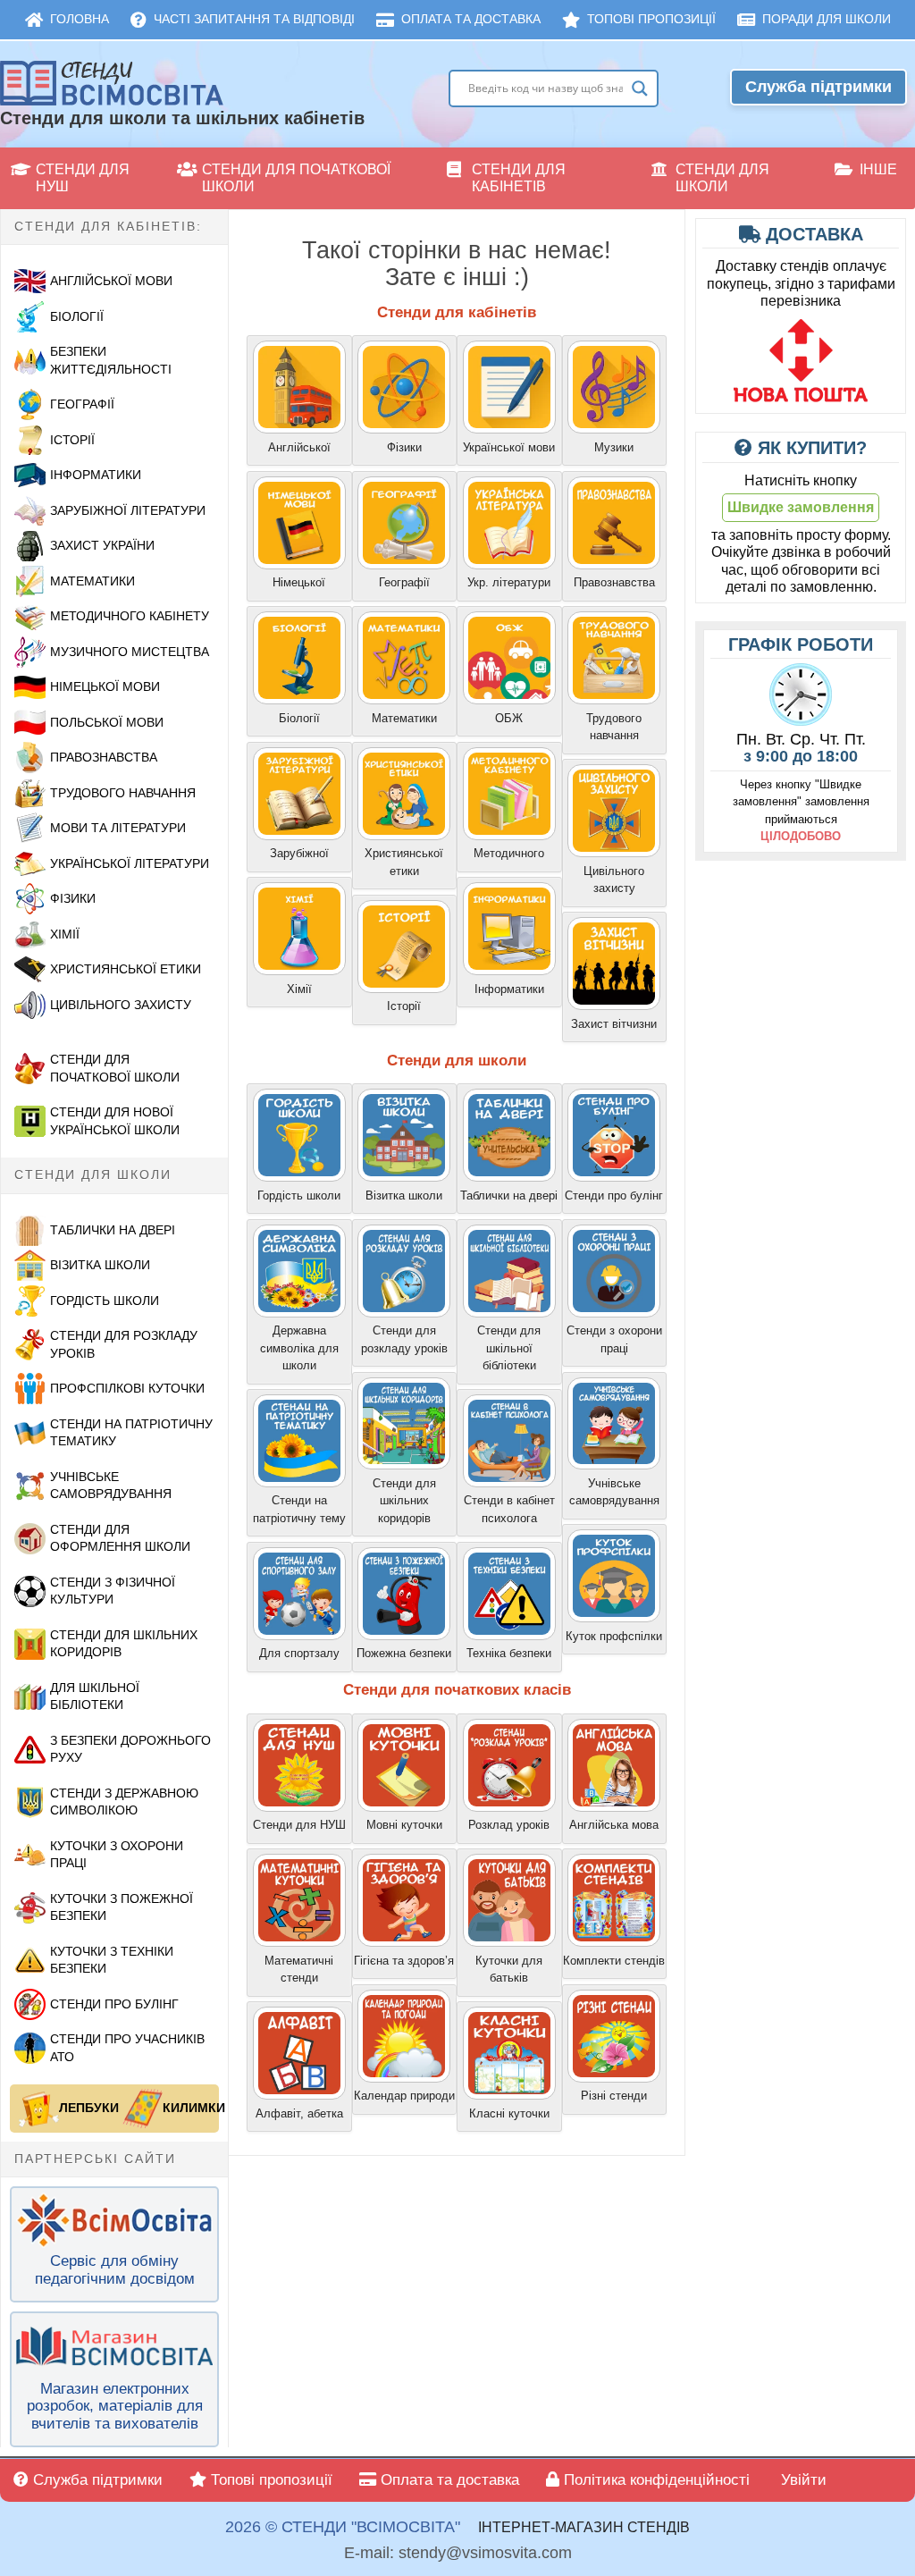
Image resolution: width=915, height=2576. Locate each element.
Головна (80, 19)
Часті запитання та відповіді (254, 19)
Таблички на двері (113, 1230)
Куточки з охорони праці (117, 1855)
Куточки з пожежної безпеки (122, 1907)
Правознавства (104, 757)
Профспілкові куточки (127, 1388)
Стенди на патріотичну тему (299, 1509)
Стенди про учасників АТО (127, 2048)
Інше (878, 169)
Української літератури (130, 863)
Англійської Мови (111, 281)
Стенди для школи (722, 178)
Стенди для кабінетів (519, 178)
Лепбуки (85, 2108)
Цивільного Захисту (121, 1005)
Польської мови (107, 722)
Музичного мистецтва (130, 652)
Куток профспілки (614, 1636)
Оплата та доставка (471, 19)
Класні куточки (509, 2113)
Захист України (102, 545)
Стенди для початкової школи (296, 178)
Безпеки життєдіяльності (111, 360)
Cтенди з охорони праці (614, 1339)
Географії (82, 404)
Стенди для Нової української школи (115, 1121)
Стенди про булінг (114, 2004)
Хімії (65, 934)
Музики (614, 447)
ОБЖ (509, 718)
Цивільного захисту (614, 880)
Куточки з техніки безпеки (112, 1960)
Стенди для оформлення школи (120, 1538)
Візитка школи (100, 1265)
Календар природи (404, 2096)
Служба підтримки (818, 87)
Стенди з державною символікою (124, 1802)
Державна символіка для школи (299, 1348)
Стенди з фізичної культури (113, 1591)
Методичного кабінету (130, 616)
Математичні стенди (299, 1970)
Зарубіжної (299, 853)
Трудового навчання (123, 793)
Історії (72, 440)
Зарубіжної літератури (128, 510)
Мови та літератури (118, 828)
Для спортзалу (299, 1653)
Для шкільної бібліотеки (95, 1696)
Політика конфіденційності (655, 2480)
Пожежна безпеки (404, 1653)
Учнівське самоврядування (111, 1486)
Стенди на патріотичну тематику (131, 1433)
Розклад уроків (509, 1825)
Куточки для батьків (509, 1970)
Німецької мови (105, 686)
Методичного (509, 853)
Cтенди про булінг (614, 1195)
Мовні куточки (404, 1825)
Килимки (189, 2108)
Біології (77, 316)
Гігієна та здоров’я (404, 1961)
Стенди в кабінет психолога (509, 1509)
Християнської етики (126, 969)
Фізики (73, 898)
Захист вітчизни (614, 1024)
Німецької (299, 582)
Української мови (509, 447)
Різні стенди (614, 2096)
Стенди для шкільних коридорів (124, 1644)
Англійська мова (614, 1825)
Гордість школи (105, 1301)
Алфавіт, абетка (299, 2113)
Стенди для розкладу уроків (124, 1344)
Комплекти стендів (614, 1961)
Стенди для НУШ (83, 178)
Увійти (802, 2480)
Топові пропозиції (651, 19)
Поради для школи (827, 19)
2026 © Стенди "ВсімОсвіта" (343, 2527)
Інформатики (96, 475)
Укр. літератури (509, 582)
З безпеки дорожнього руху (130, 1749)
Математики (92, 581)
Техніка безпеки (509, 1653)
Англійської (299, 447)
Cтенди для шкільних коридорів (404, 1501)
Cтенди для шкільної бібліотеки (509, 1348)
